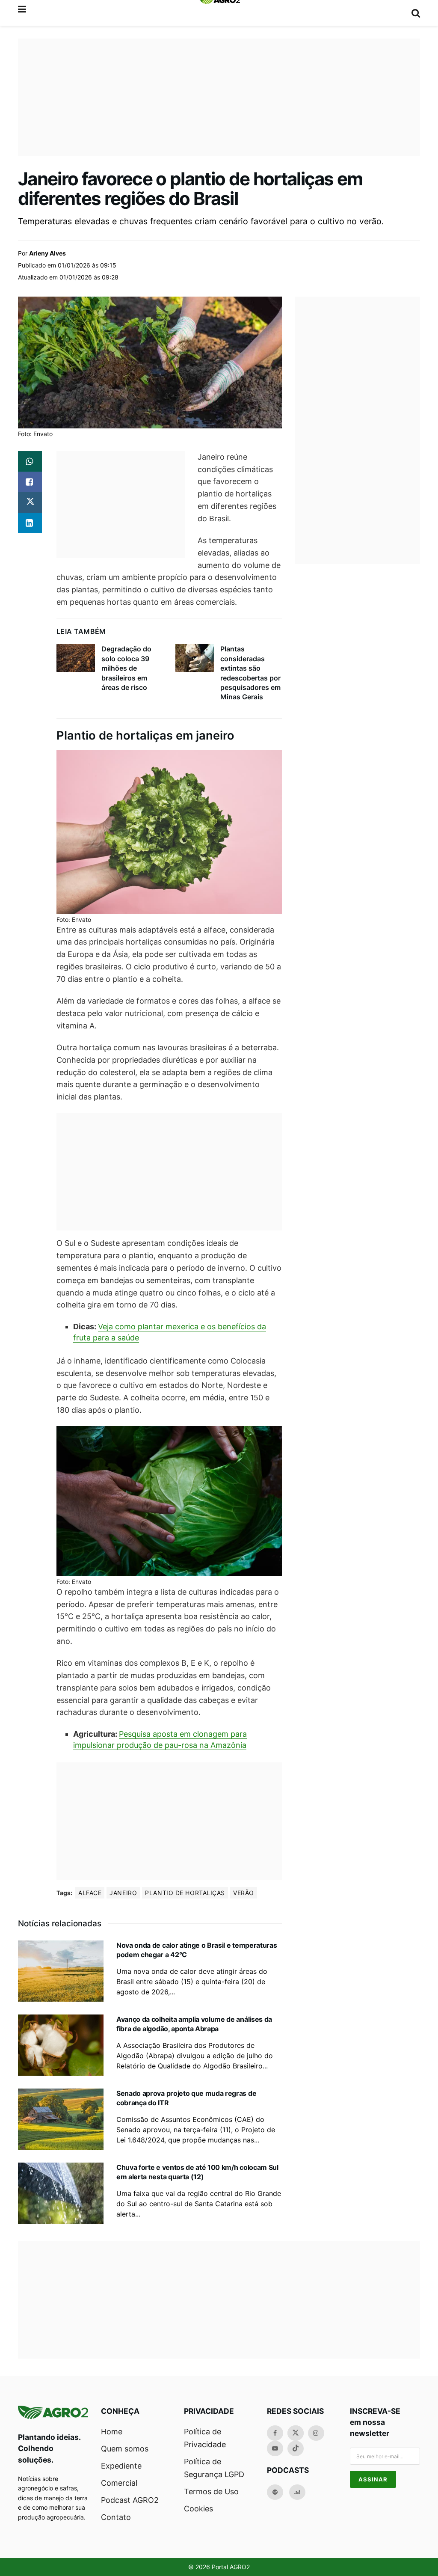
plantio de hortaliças (185, 1893)
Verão (244, 1893)
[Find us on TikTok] (296, 2448)
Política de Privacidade (205, 2438)
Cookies (198, 2509)
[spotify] (275, 2492)
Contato (116, 2517)
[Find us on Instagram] (316, 2433)
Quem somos (125, 2449)
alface (90, 1893)
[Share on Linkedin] (30, 523)
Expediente (121, 2466)
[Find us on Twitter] (296, 2433)
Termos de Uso (211, 2491)
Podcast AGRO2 (130, 2500)
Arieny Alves (47, 253)
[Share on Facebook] (30, 482)
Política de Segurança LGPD (214, 2468)
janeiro (123, 1893)
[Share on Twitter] (30, 502)
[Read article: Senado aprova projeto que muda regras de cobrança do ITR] (61, 2119)
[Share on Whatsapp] (30, 461)
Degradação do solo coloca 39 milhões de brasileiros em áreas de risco (126, 668)
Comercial (119, 2483)
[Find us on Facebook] (275, 2433)
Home (112, 2432)
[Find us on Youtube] (275, 2448)
